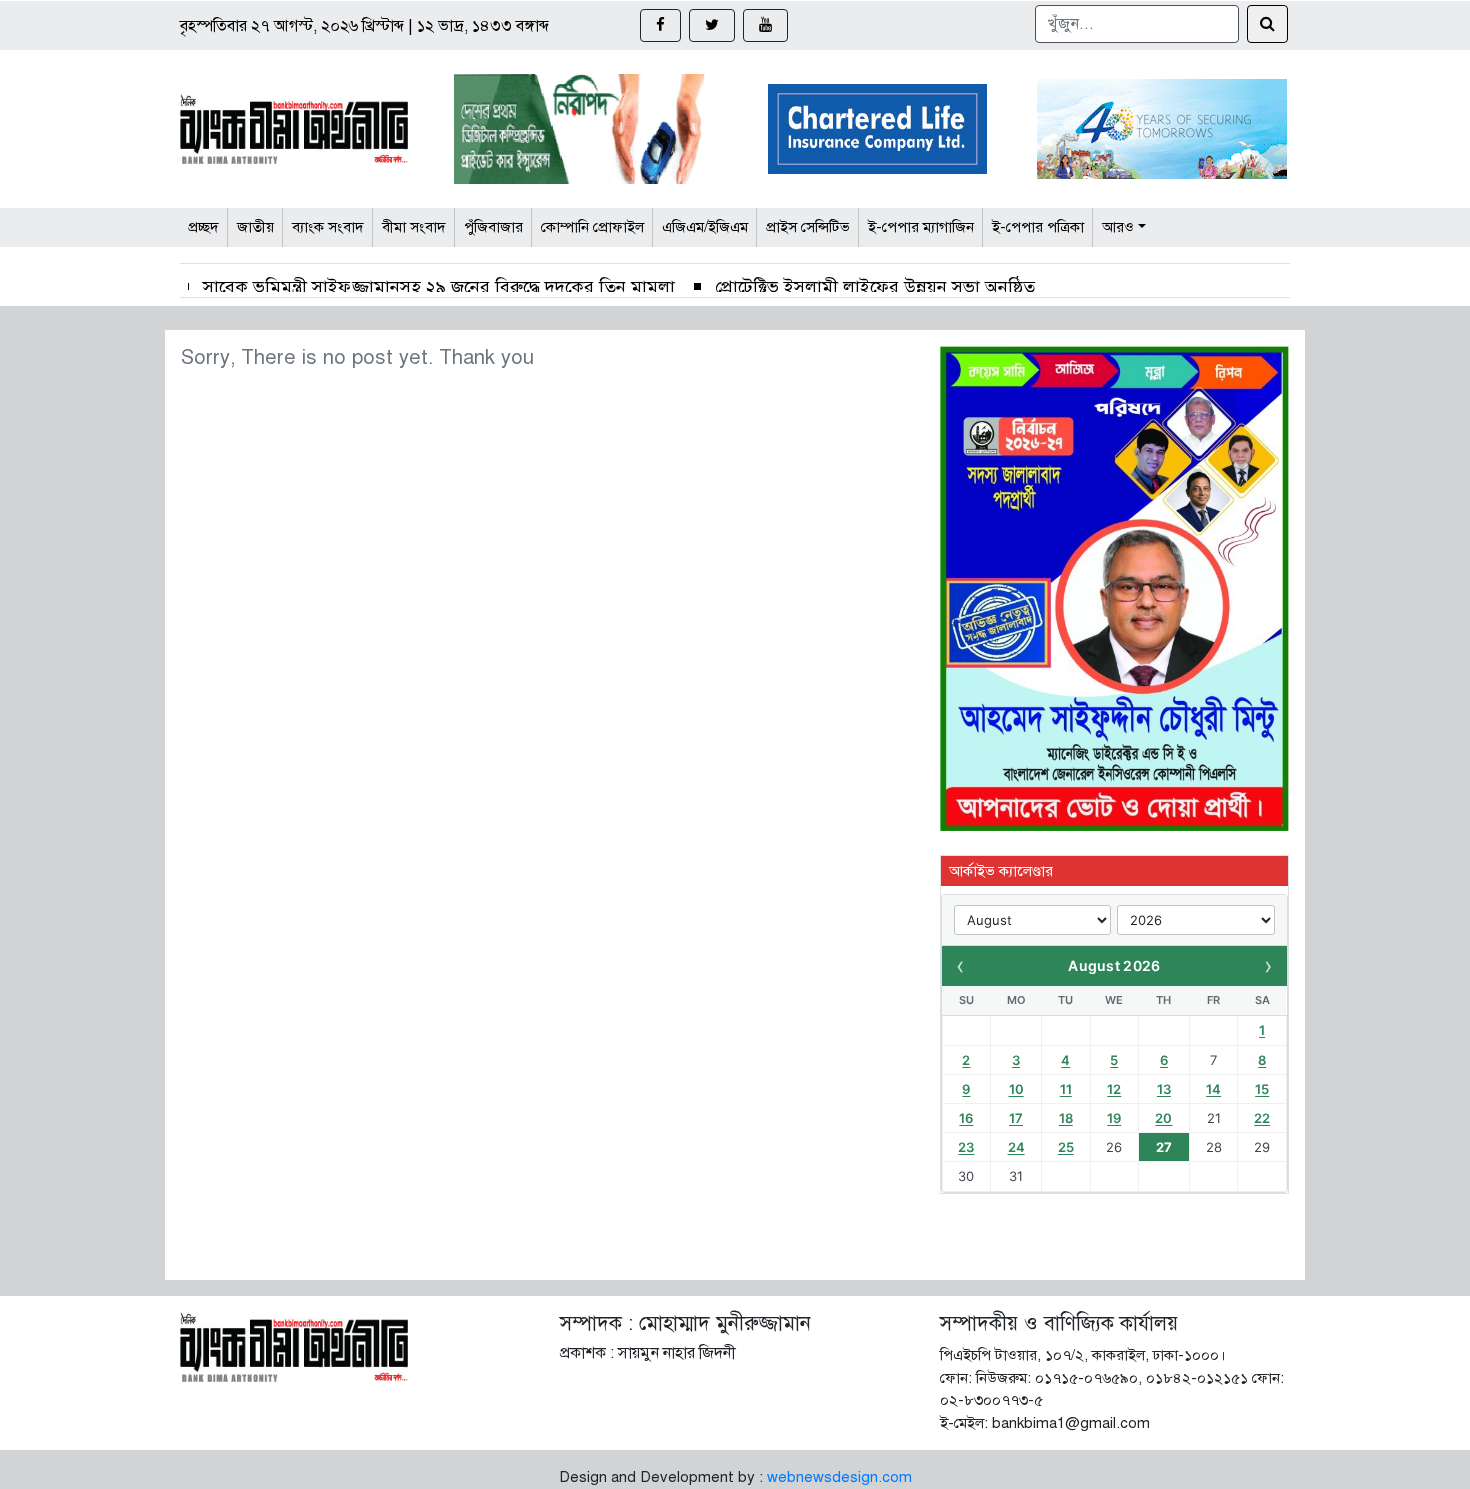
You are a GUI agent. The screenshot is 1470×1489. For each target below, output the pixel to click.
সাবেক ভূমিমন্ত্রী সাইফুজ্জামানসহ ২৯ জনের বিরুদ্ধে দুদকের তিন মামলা (439, 287)
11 (1066, 1089)
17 (1016, 1118)
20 (1163, 1118)
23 (966, 1147)
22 (1262, 1118)
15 (1262, 1089)
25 (1066, 1147)
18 (1066, 1118)
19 (1114, 1118)
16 (966, 1118)
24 (1016, 1147)
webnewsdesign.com (839, 1477)
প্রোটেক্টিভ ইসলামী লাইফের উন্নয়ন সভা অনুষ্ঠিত (875, 287)
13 (1164, 1089)
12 (1114, 1089)
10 (1016, 1089)
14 (1213, 1089)
